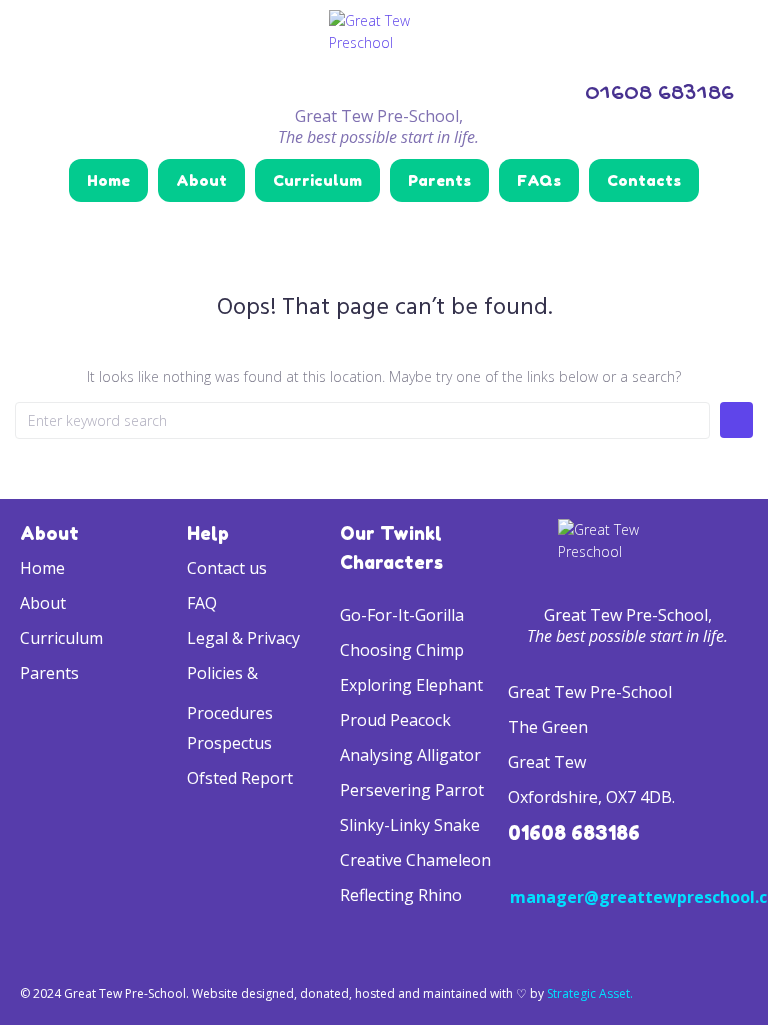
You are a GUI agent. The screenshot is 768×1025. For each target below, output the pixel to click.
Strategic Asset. (590, 993)
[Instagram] (33, 90)
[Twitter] (85, 90)
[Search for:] (362, 420)
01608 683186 (574, 833)
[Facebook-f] (137, 90)
